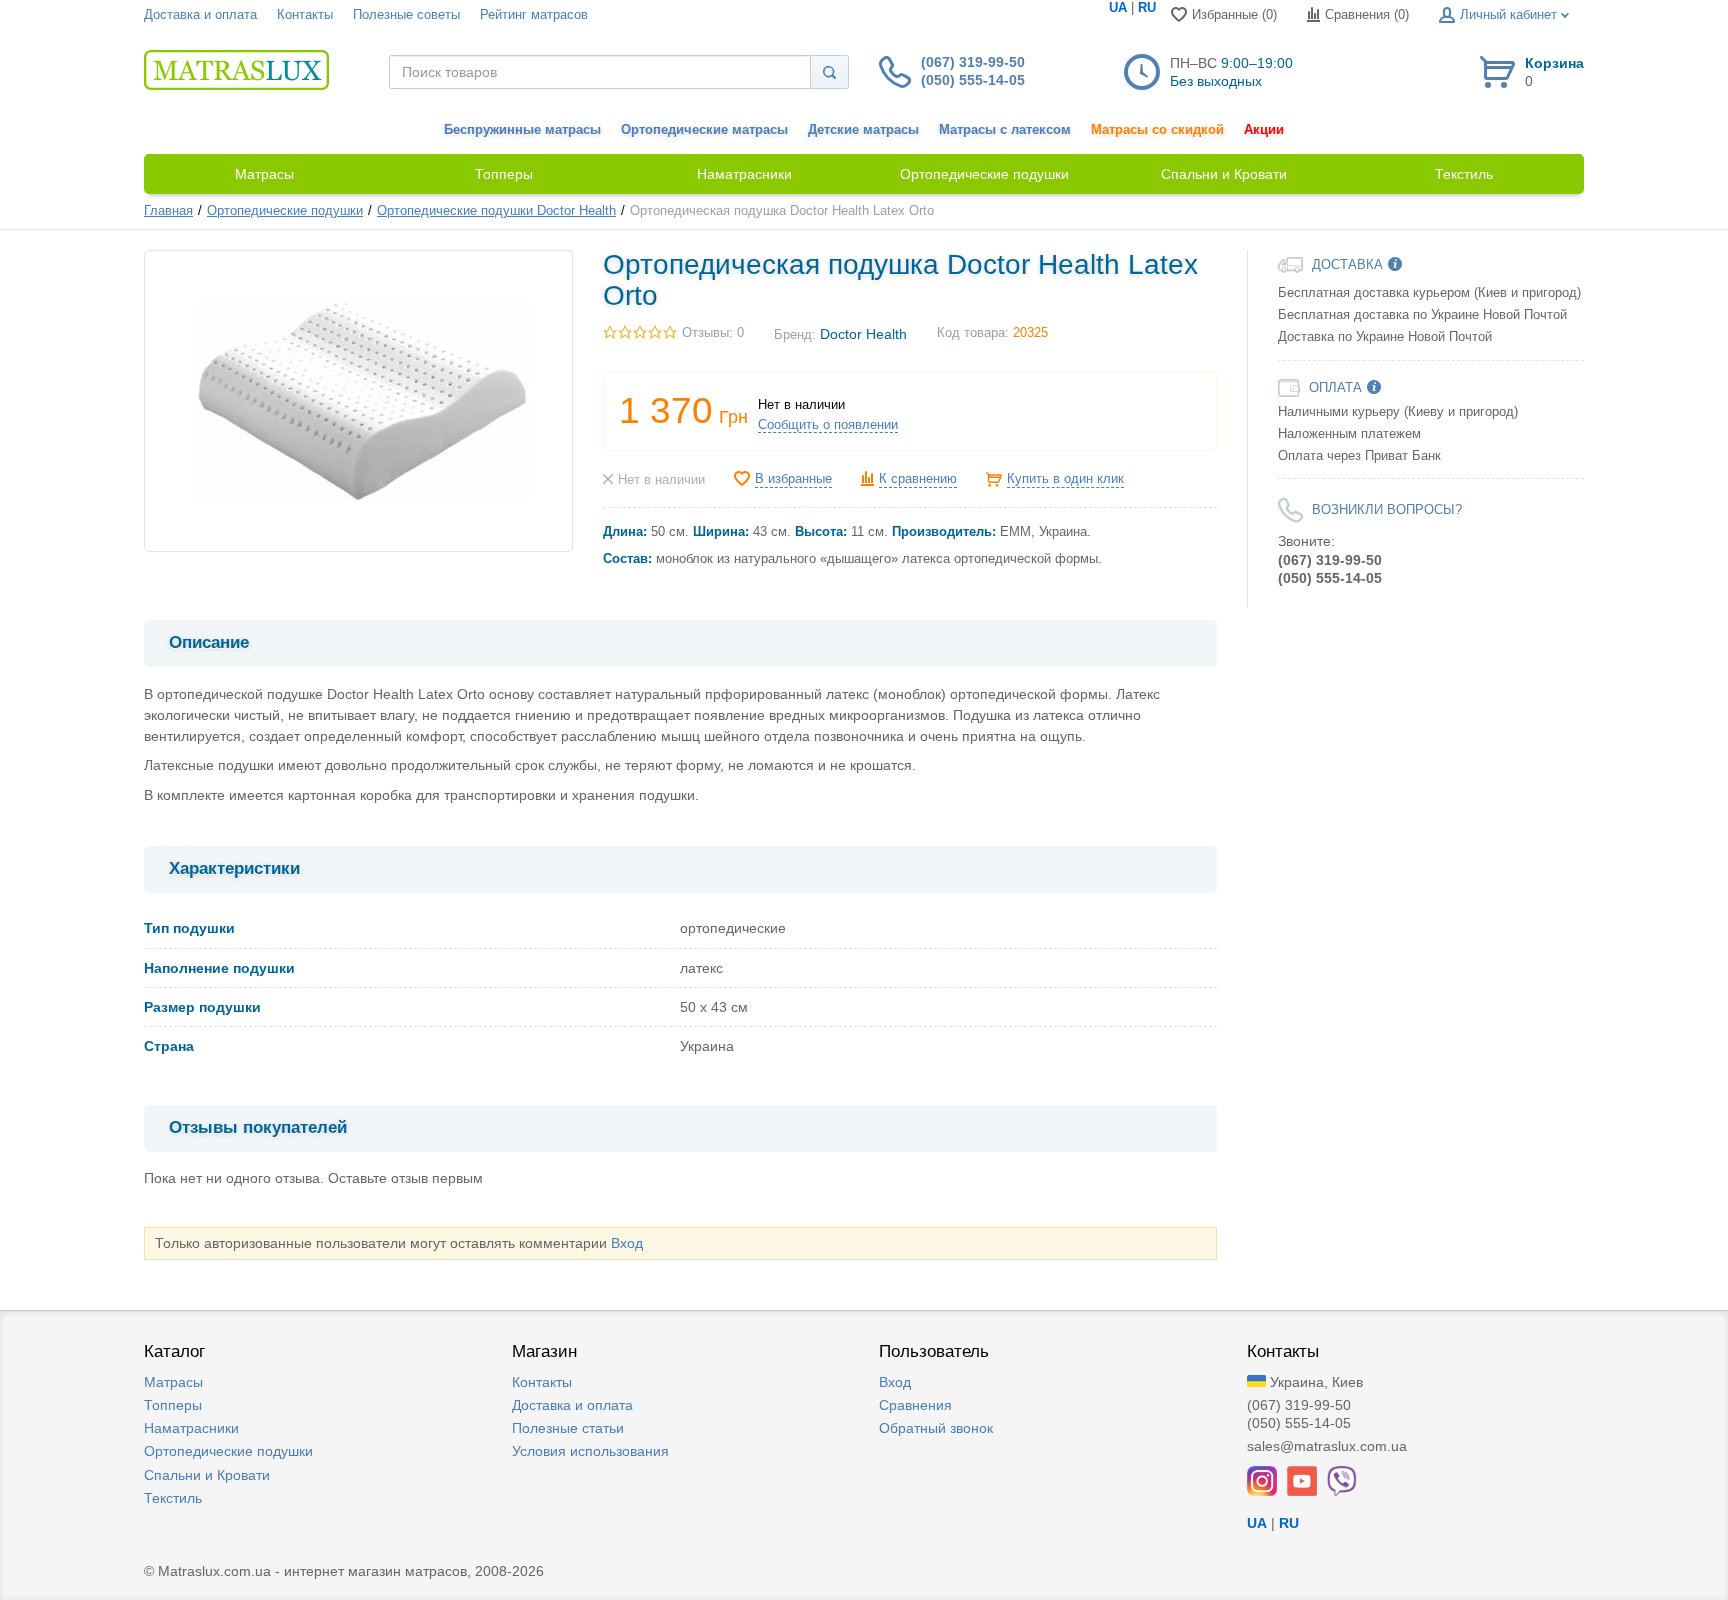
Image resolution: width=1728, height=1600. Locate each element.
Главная (168, 211)
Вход (627, 1243)
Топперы (173, 1405)
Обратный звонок (936, 1428)
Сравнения (915, 1405)
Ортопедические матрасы (704, 130)
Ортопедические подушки (285, 211)
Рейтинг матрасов (534, 15)
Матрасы (173, 1382)
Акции (1264, 130)
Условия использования (590, 1451)
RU (1147, 8)
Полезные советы (406, 15)
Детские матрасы (863, 130)
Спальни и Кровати (207, 1475)
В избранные (793, 479)
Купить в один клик (1065, 479)
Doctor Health (863, 334)
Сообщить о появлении (828, 425)
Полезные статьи (568, 1428)
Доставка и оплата (200, 15)
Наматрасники (191, 1428)
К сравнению (918, 479)
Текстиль (173, 1498)
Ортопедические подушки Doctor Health (496, 211)
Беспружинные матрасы (522, 130)
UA (1118, 8)
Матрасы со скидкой (1157, 130)
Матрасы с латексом (1005, 130)
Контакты (305, 15)
